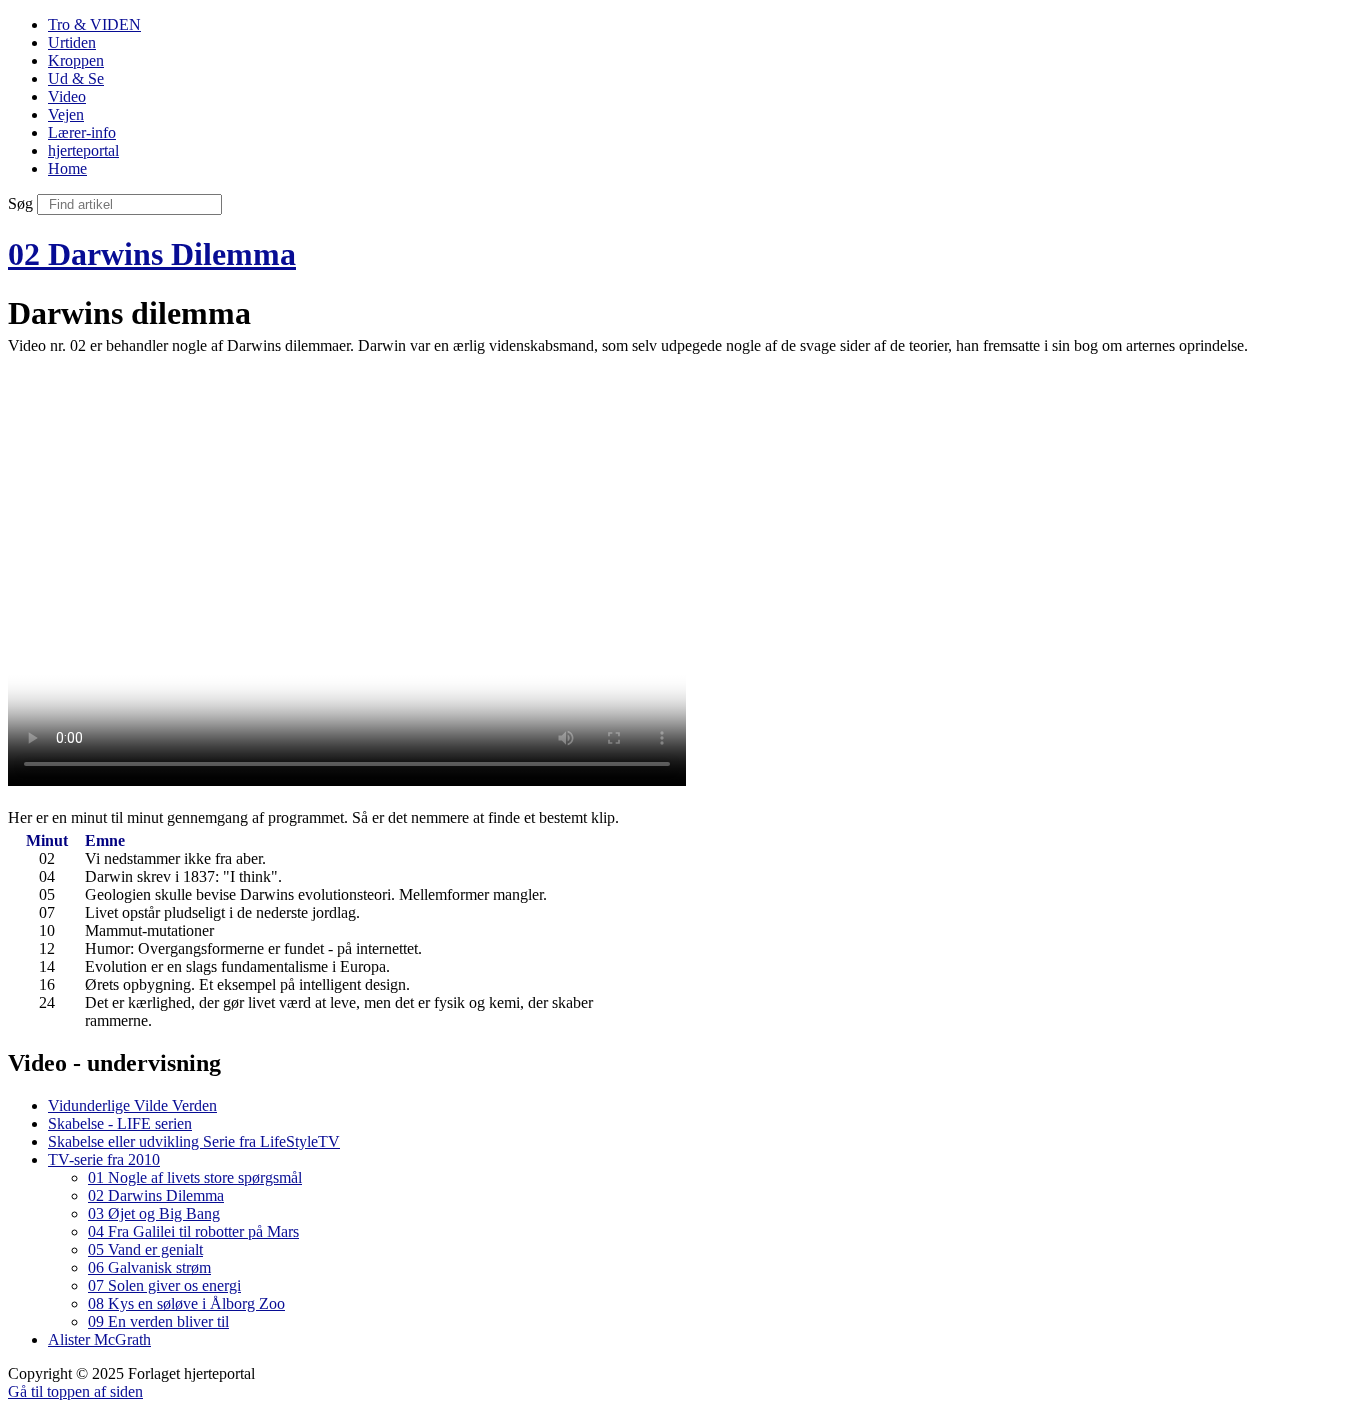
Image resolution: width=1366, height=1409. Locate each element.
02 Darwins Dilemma (152, 254)
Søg (20, 203)
